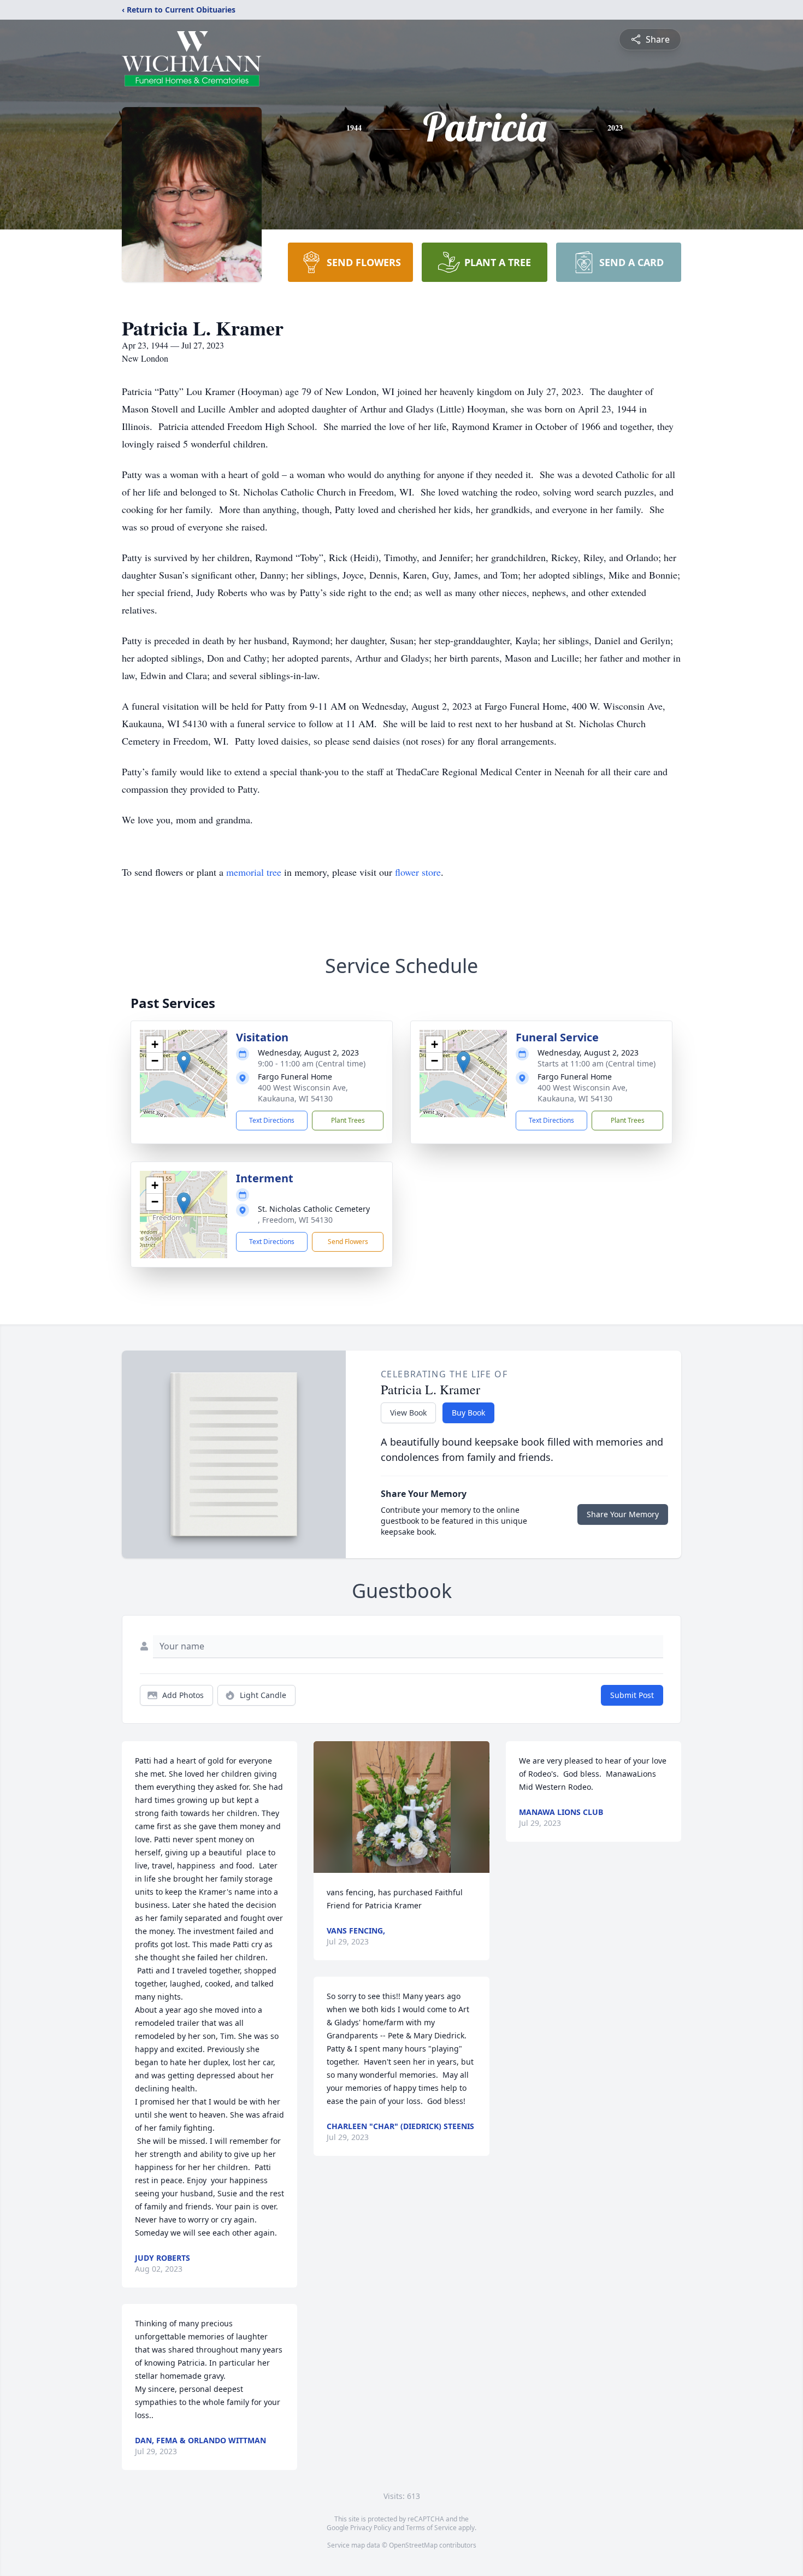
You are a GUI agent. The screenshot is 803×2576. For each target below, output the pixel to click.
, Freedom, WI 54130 (295, 1220)
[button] (184, 1062)
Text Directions (272, 1120)
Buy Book (468, 1413)
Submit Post (632, 1695)
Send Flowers (348, 1242)
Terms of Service (431, 2528)
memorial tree (254, 872)
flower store (418, 872)
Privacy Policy (371, 2528)
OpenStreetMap (413, 2545)
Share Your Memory (623, 1514)
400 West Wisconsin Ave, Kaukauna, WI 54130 (303, 1093)
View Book (408, 1413)
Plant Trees (348, 1120)
